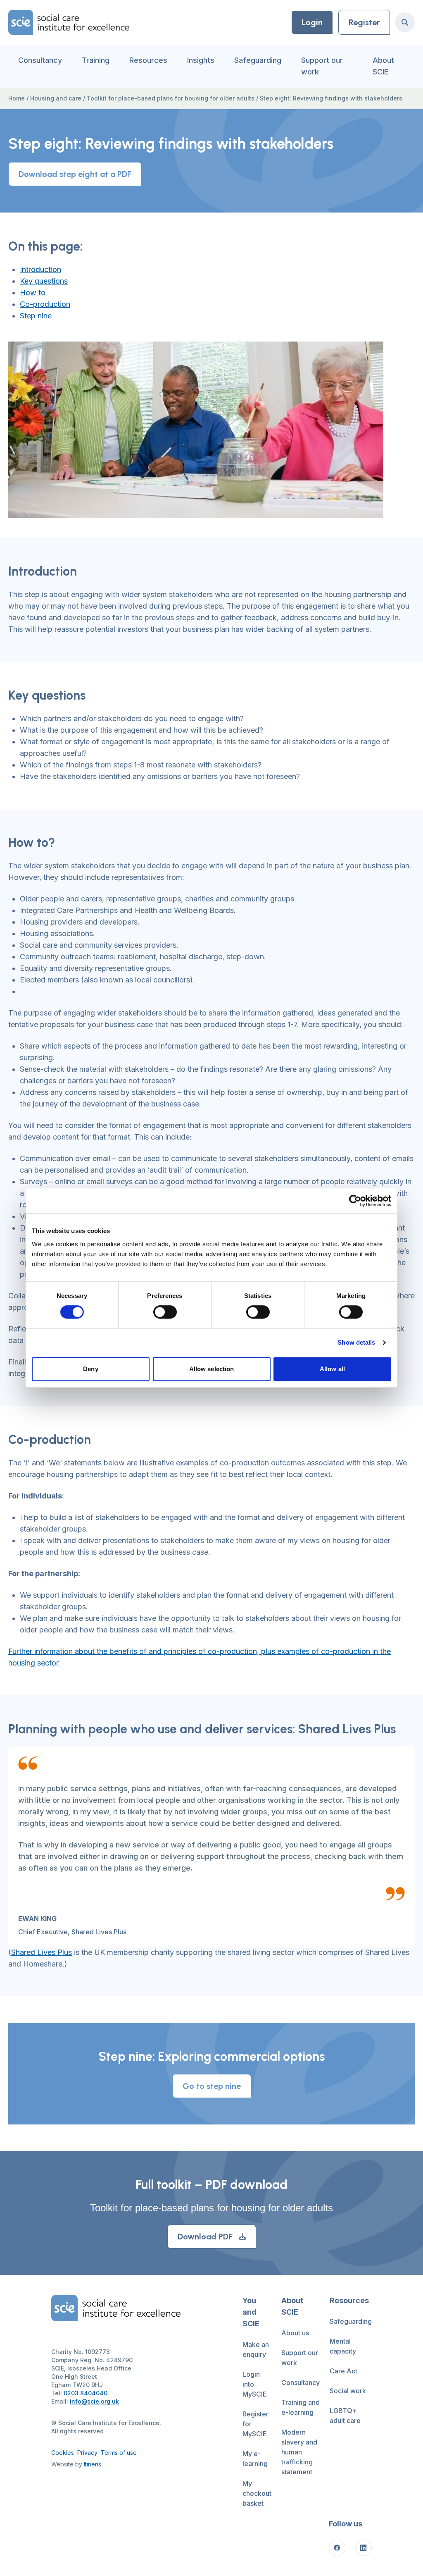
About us (295, 2333)
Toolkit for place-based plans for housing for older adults (171, 98)
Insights (201, 60)
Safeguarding (258, 60)
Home (17, 98)
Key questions (44, 281)
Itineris (93, 2464)
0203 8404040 (86, 2393)
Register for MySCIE (255, 2424)
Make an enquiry (256, 2349)
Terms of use (119, 2453)
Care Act (343, 2371)
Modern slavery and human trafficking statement (299, 2452)
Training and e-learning (301, 2407)
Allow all (332, 1369)
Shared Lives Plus (42, 1952)
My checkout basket (257, 2493)
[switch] (165, 1312)
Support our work (322, 66)
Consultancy (40, 60)
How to (33, 293)
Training (96, 60)
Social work (348, 2391)
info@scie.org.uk (94, 2401)
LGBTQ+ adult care (345, 2416)
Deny (90, 1369)
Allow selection (212, 1369)
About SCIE (383, 66)
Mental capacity (343, 2346)
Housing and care (56, 98)
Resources (148, 60)
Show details (356, 1342)
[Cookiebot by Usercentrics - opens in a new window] (355, 1201)
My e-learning (255, 2459)
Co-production (45, 304)
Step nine (36, 316)
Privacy (87, 2453)
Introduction (40, 269)
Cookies (63, 2453)
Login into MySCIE (255, 2384)
